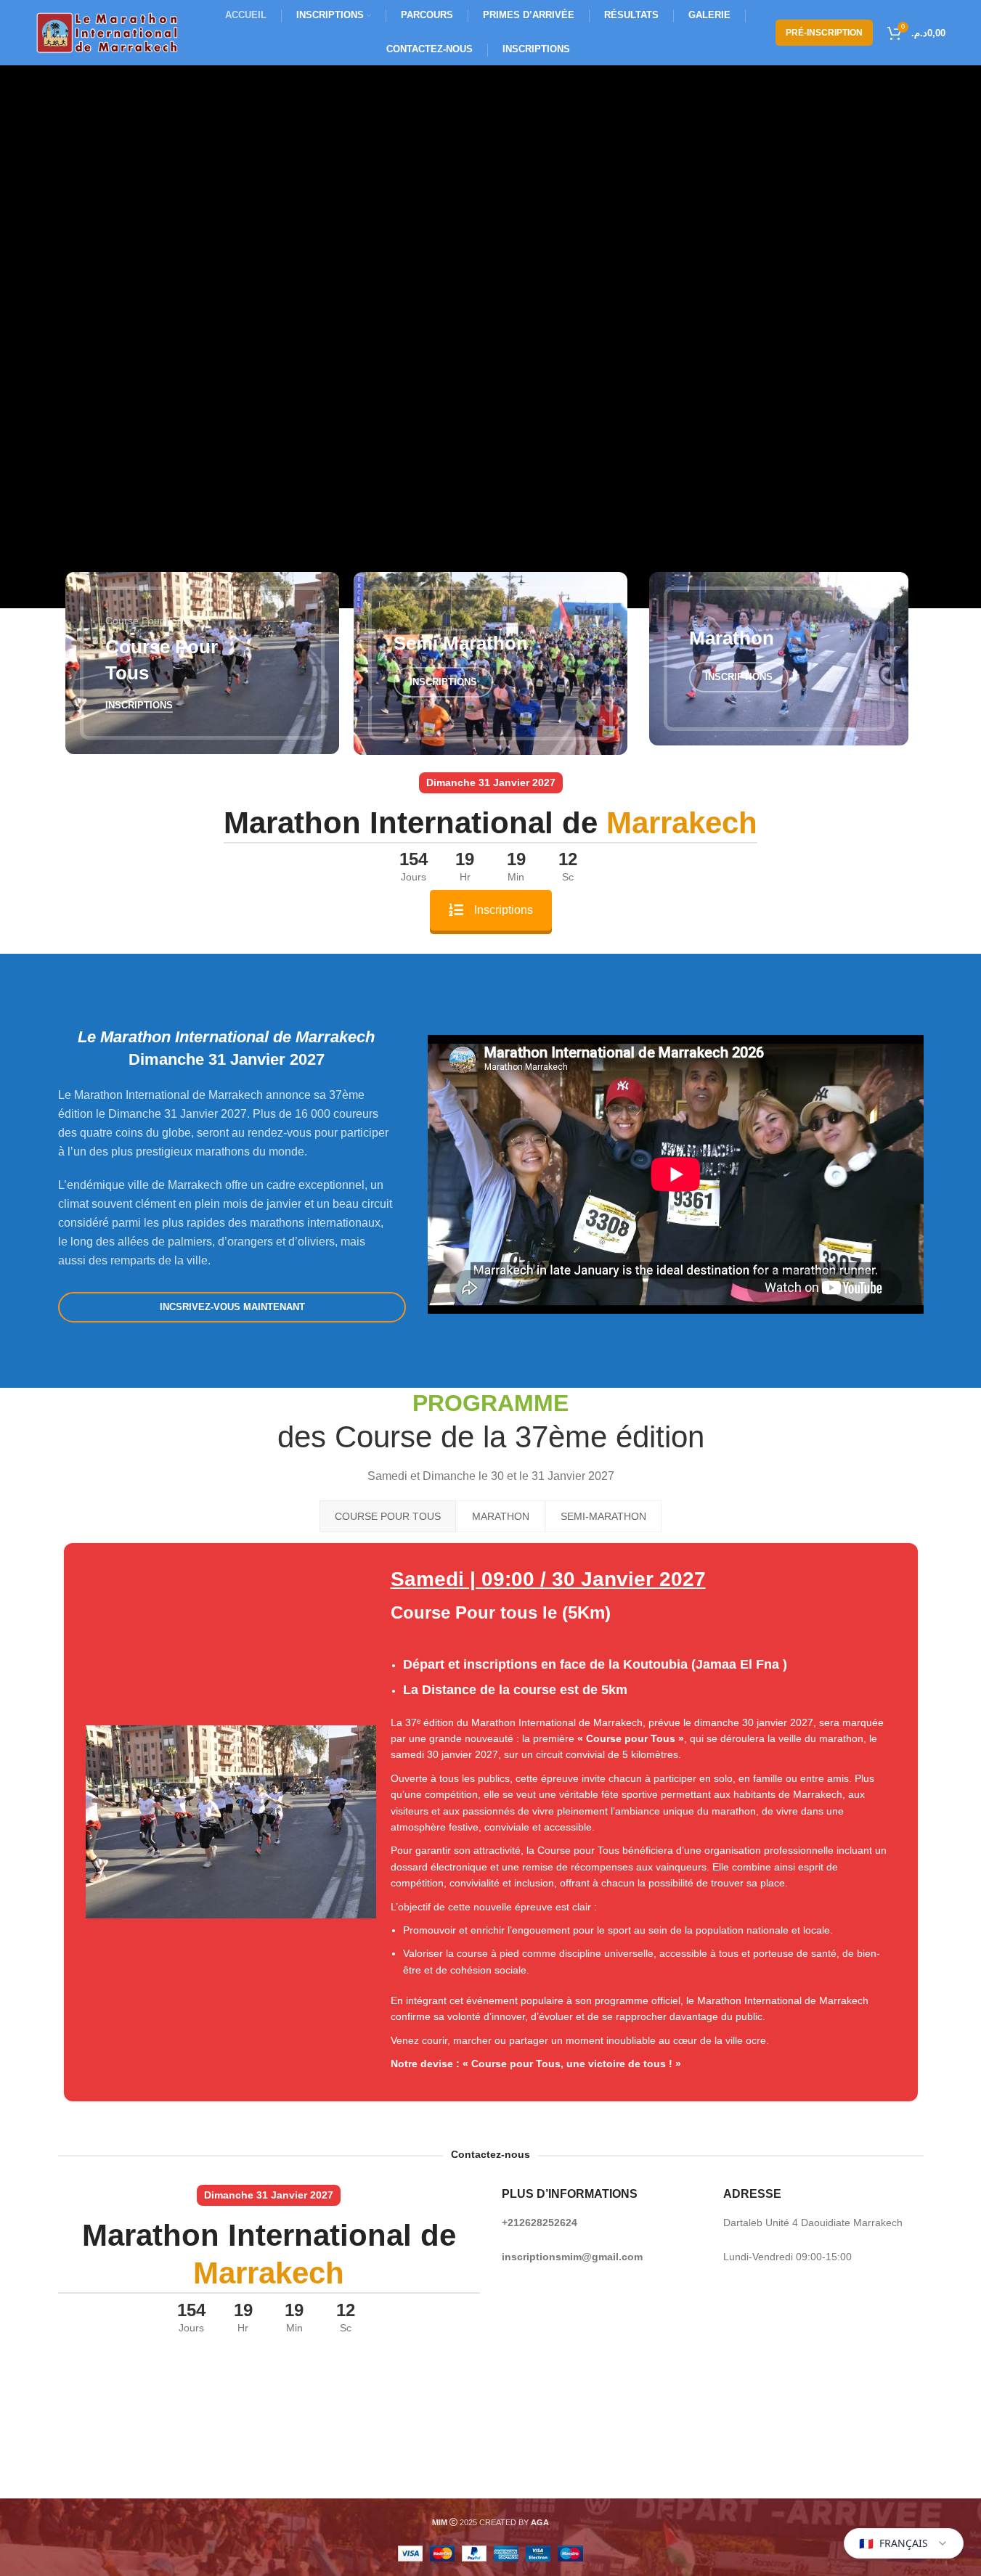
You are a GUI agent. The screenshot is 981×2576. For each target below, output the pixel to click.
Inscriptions (504, 910)
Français (894, 2543)
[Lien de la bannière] (202, 663)
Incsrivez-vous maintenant (232, 1307)
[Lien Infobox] (491, 1822)
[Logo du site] (108, 32)
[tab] (388, 1516)
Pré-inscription (824, 33)
